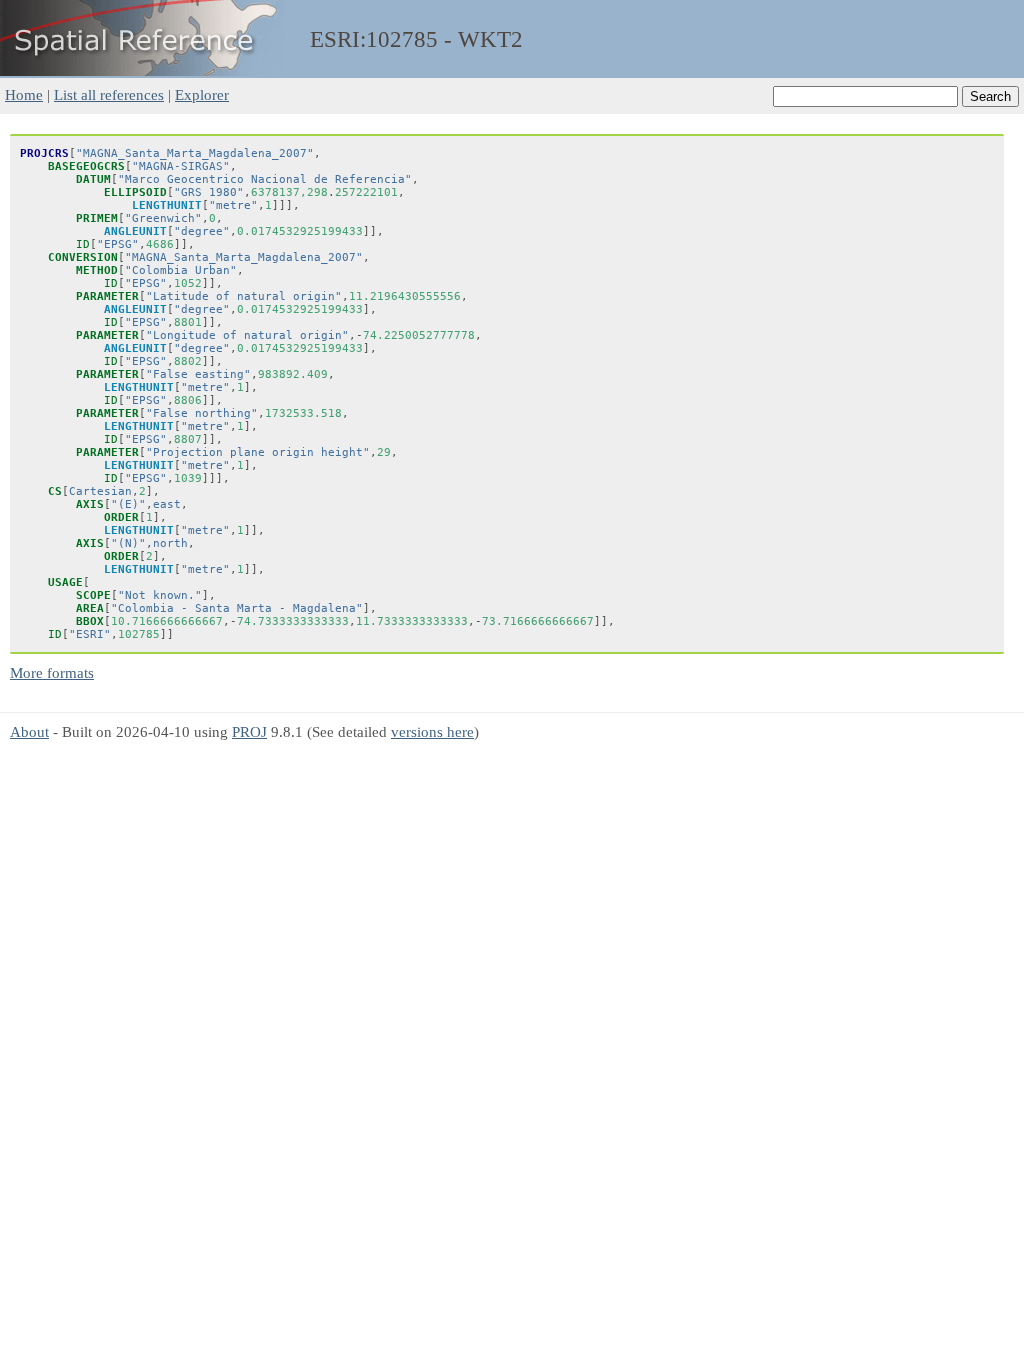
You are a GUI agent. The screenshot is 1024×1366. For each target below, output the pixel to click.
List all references (109, 94)
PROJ (249, 731)
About (29, 731)
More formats (52, 672)
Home (24, 94)
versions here (432, 731)
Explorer (202, 94)
